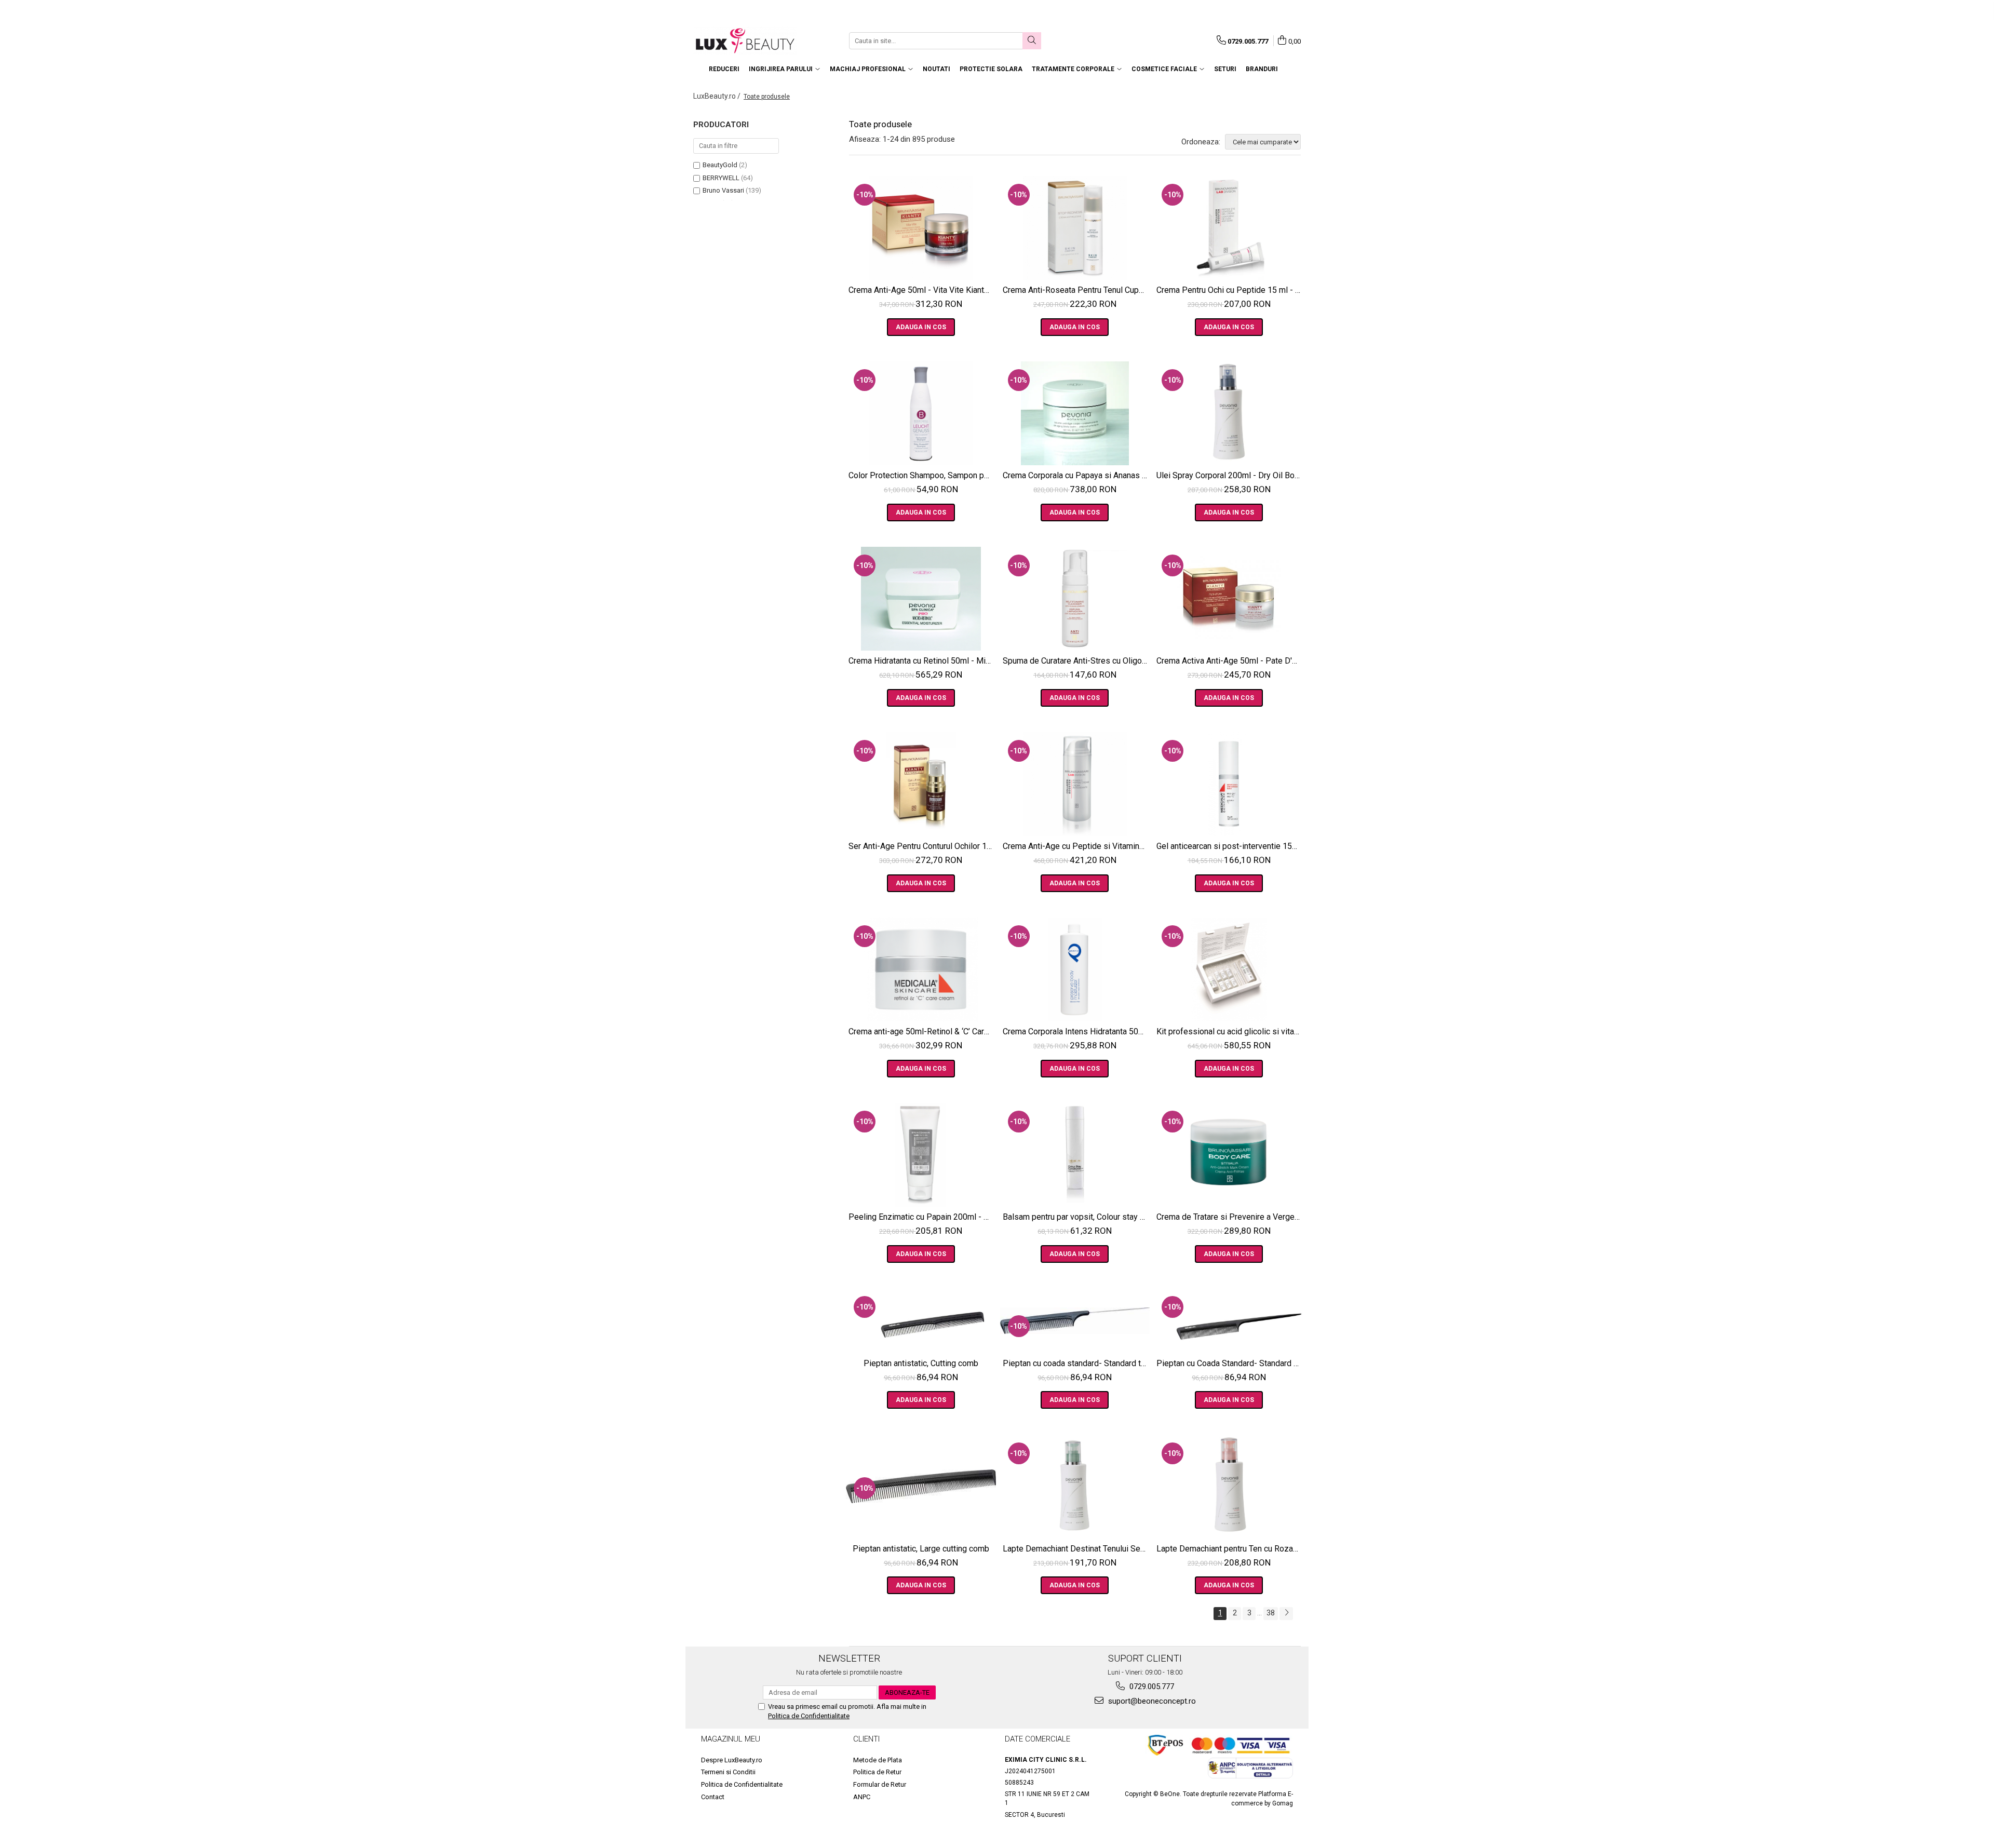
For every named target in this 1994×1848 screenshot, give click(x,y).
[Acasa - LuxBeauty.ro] (745, 41)
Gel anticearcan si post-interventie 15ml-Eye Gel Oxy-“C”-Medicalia (1230, 846)
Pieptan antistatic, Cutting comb (921, 1363)
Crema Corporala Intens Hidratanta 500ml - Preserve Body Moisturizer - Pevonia (1076, 1031)
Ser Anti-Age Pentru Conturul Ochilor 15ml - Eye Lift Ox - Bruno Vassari (922, 846)
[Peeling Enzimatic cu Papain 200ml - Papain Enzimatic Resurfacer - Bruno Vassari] (921, 1155)
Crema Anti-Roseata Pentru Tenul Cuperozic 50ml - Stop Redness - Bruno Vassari (1076, 290)
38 (1271, 1613)
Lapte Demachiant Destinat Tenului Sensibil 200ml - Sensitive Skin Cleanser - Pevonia (1076, 1549)
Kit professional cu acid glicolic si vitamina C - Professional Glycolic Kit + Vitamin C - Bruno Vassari (1230, 1031)
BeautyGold (720, 165)
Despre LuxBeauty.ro (732, 1760)
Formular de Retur (880, 1784)
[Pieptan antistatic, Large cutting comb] (921, 1486)
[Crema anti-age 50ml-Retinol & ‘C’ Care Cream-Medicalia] (921, 969)
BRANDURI (1262, 69)
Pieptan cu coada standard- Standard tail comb (1076, 1363)
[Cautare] (1032, 41)
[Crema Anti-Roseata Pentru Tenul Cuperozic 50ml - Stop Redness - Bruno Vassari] (1075, 228)
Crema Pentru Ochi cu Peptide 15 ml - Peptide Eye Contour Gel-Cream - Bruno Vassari (1230, 290)
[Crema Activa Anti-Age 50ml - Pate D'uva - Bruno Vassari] (1229, 599)
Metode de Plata (878, 1760)
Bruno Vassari (723, 190)
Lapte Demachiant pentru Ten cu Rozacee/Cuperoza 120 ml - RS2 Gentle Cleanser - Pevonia (1230, 1549)
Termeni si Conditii (728, 1772)
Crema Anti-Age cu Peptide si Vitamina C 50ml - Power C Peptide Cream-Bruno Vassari (1076, 846)
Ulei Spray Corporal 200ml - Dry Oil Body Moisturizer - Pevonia (1230, 475)
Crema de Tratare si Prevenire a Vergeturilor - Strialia (1230, 1217)
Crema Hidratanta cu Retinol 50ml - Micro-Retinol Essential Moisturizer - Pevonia (922, 661)
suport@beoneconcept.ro (1151, 1701)
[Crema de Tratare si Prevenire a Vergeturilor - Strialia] (1229, 1155)
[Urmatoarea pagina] (1286, 1614)
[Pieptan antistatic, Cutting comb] (921, 1320)
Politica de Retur (877, 1772)
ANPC (862, 1797)
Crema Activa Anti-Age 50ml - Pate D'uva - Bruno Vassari (1230, 661)
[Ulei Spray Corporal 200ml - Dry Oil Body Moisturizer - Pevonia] (1229, 413)
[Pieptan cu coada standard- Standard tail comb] (1075, 1321)
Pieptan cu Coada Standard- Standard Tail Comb (1230, 1363)
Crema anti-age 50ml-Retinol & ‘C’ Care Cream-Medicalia (922, 1031)
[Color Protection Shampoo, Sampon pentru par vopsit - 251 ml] (921, 413)
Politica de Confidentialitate (809, 1716)
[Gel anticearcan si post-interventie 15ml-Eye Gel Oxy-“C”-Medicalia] (1229, 784)
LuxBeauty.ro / (718, 96)
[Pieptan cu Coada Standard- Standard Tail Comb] (1229, 1320)
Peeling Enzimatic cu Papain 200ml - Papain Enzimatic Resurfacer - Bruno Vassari (922, 1217)
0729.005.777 (1151, 1687)
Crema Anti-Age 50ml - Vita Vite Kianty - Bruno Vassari (922, 290)
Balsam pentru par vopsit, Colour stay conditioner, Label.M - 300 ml (1076, 1217)
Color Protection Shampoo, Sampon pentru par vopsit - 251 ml (922, 475)
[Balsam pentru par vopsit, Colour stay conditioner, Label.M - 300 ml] (1075, 1155)
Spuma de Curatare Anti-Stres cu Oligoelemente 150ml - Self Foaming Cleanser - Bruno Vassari (1076, 661)
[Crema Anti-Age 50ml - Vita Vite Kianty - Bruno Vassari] (921, 228)
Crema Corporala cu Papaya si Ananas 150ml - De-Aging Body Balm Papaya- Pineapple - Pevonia (1076, 475)
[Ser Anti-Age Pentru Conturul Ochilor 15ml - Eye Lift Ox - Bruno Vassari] (921, 784)
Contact (713, 1797)
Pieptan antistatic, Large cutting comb (921, 1549)
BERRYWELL (721, 178)
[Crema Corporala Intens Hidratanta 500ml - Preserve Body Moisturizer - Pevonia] (1075, 969)
